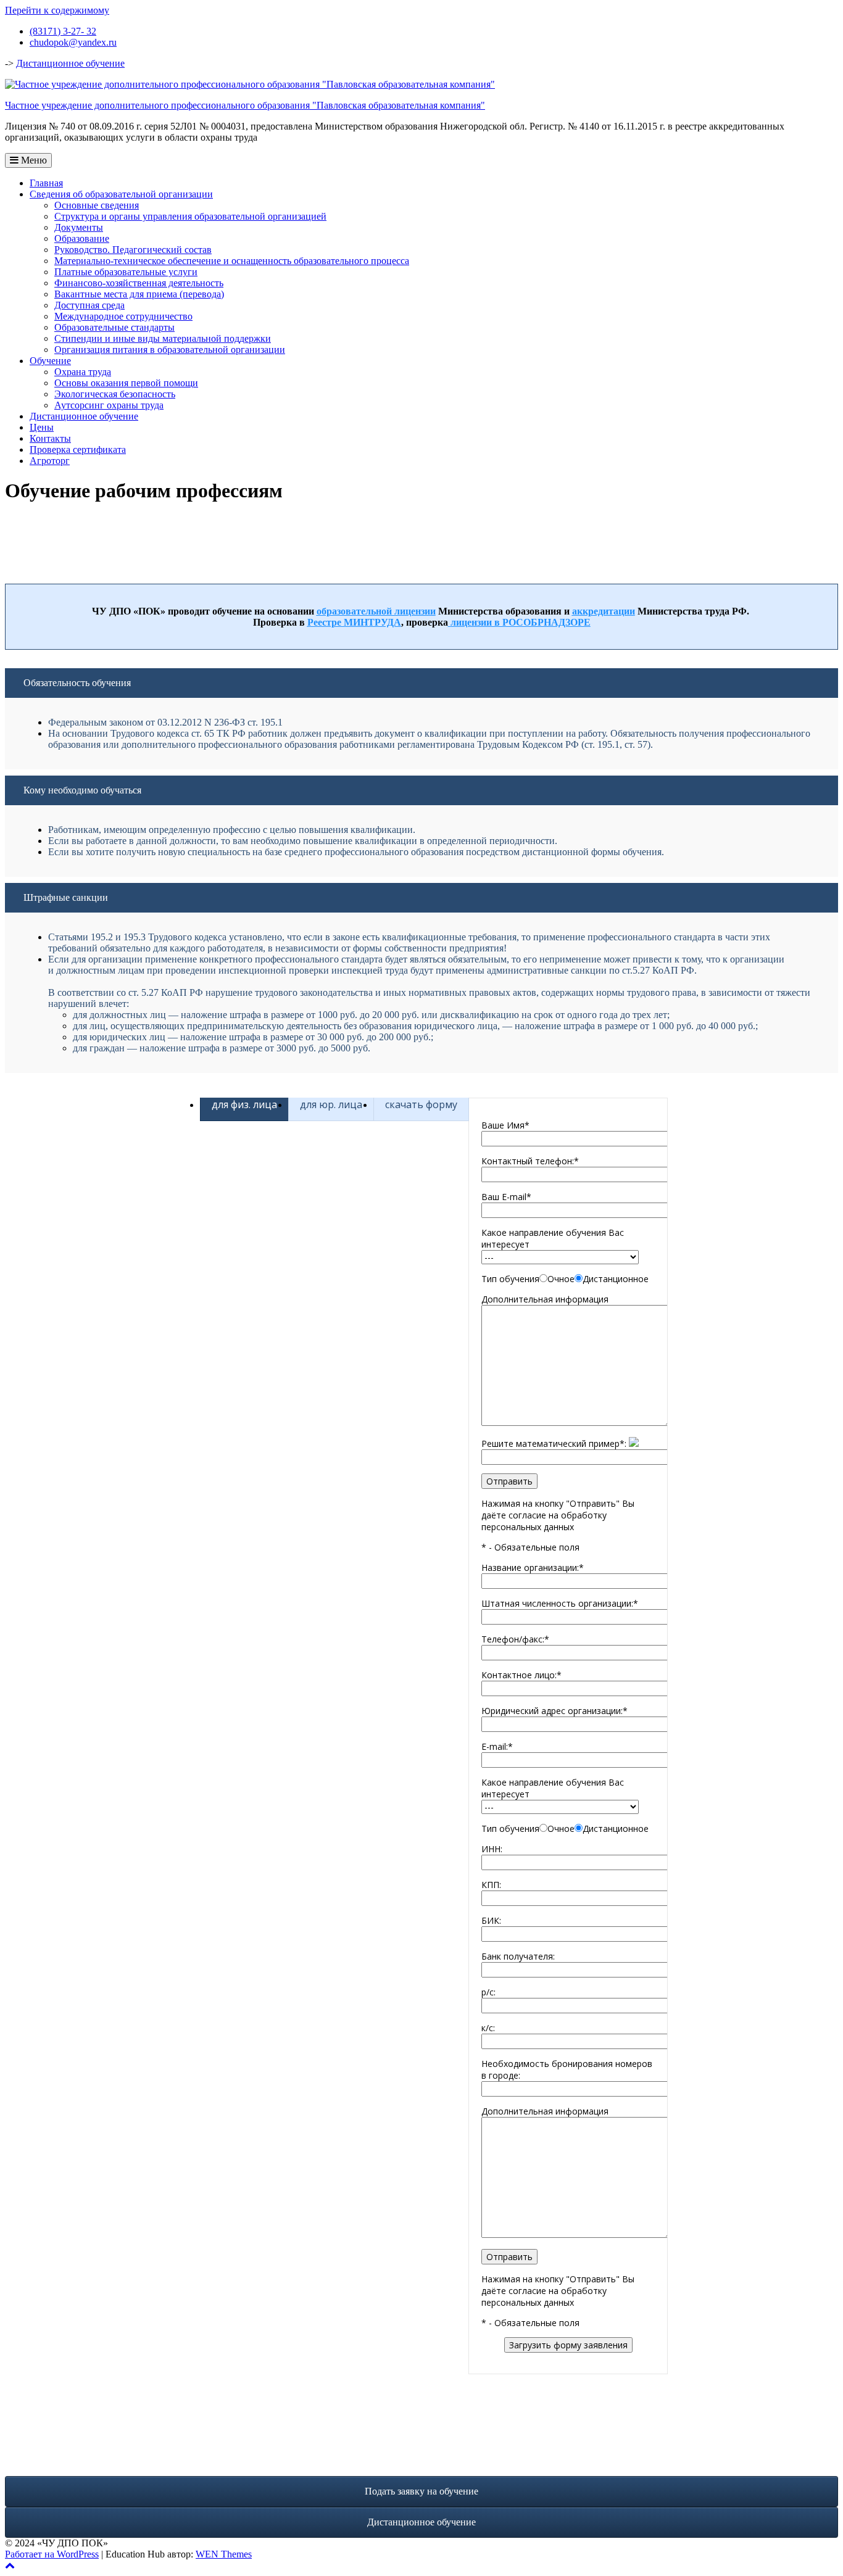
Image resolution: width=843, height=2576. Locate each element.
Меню (33, 160)
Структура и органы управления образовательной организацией (190, 216)
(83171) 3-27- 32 (63, 31)
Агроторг (50, 461)
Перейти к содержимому (57, 10)
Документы (79, 227)
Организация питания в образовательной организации (170, 350)
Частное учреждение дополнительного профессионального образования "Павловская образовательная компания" (245, 105)
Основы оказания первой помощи (126, 383)
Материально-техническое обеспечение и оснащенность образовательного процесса (232, 261)
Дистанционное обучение (70, 63)
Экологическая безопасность (115, 394)
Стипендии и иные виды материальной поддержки (163, 338)
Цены (42, 427)
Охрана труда (83, 372)
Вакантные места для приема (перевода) (139, 294)
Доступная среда (89, 305)
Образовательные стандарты (114, 327)
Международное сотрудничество (123, 316)
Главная (46, 183)
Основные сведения (97, 205)
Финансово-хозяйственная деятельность (139, 283)
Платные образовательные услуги (126, 272)
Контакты (50, 438)
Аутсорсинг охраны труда (109, 405)
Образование (82, 238)
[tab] (244, 1104)
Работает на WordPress (52, 2554)
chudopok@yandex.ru (73, 42)
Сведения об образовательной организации (121, 194)
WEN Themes (224, 2554)
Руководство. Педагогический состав (133, 250)
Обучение (50, 361)
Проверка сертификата (78, 449)
